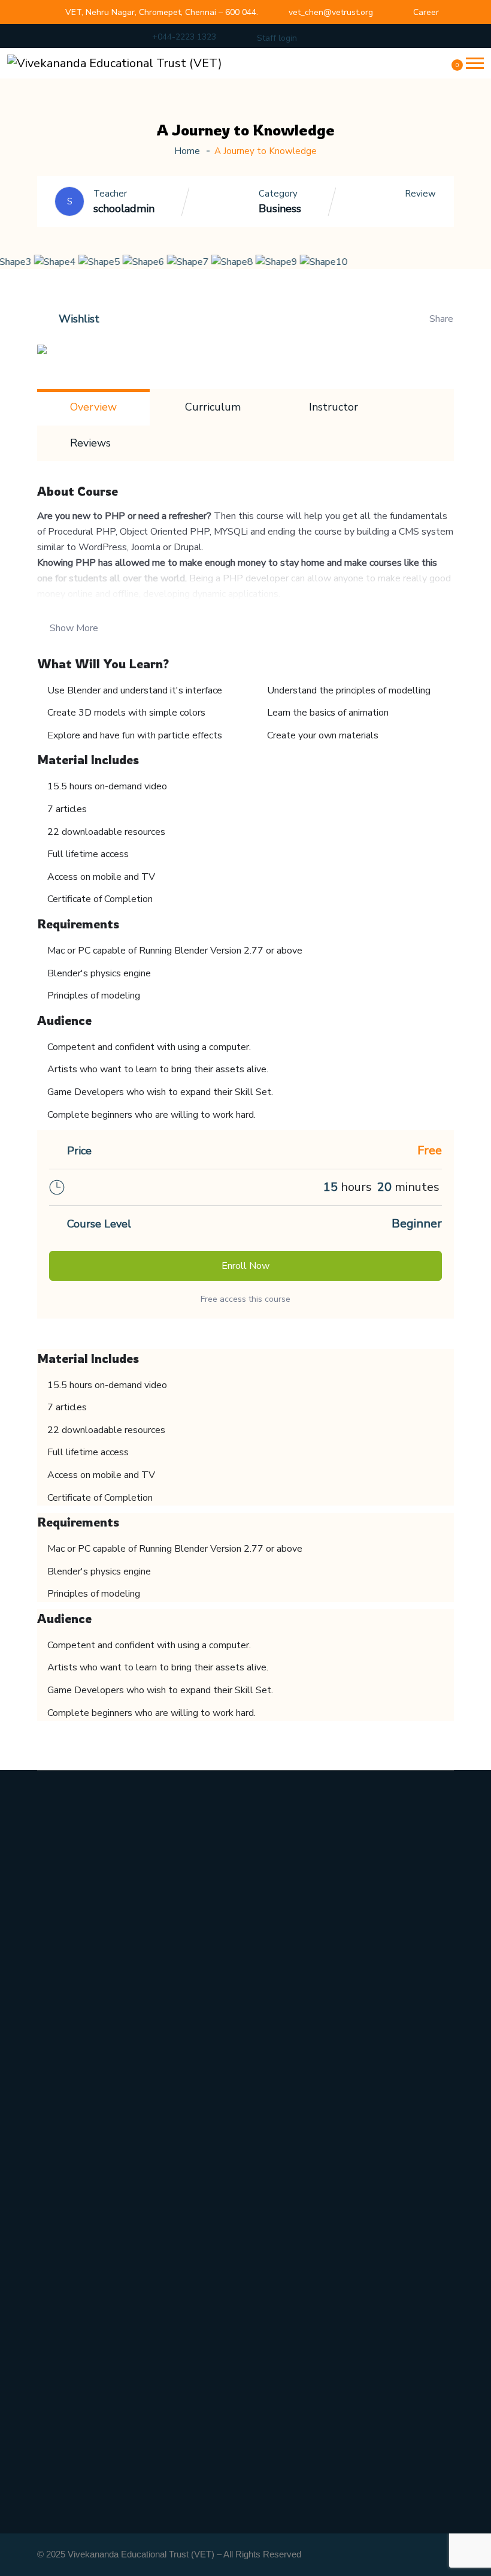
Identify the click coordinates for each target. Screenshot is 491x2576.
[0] (450, 69)
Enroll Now (245, 1266)
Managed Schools (80, 2378)
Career (426, 12)
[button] (475, 63)
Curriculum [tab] (213, 407)
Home (187, 151)
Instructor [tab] (334, 407)
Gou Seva (60, 2221)
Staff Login (64, 2433)
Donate (55, 2461)
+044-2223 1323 (184, 37)
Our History (66, 1981)
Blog (49, 2276)
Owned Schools (75, 2351)
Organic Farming (77, 2194)
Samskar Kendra (77, 2166)
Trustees (59, 2037)
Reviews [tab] (90, 443)
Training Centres (78, 2406)
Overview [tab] (93, 407)
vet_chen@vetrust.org (331, 12)
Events (54, 2249)
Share (441, 319)
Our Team (62, 2064)
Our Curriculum (76, 2009)
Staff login (277, 38)
